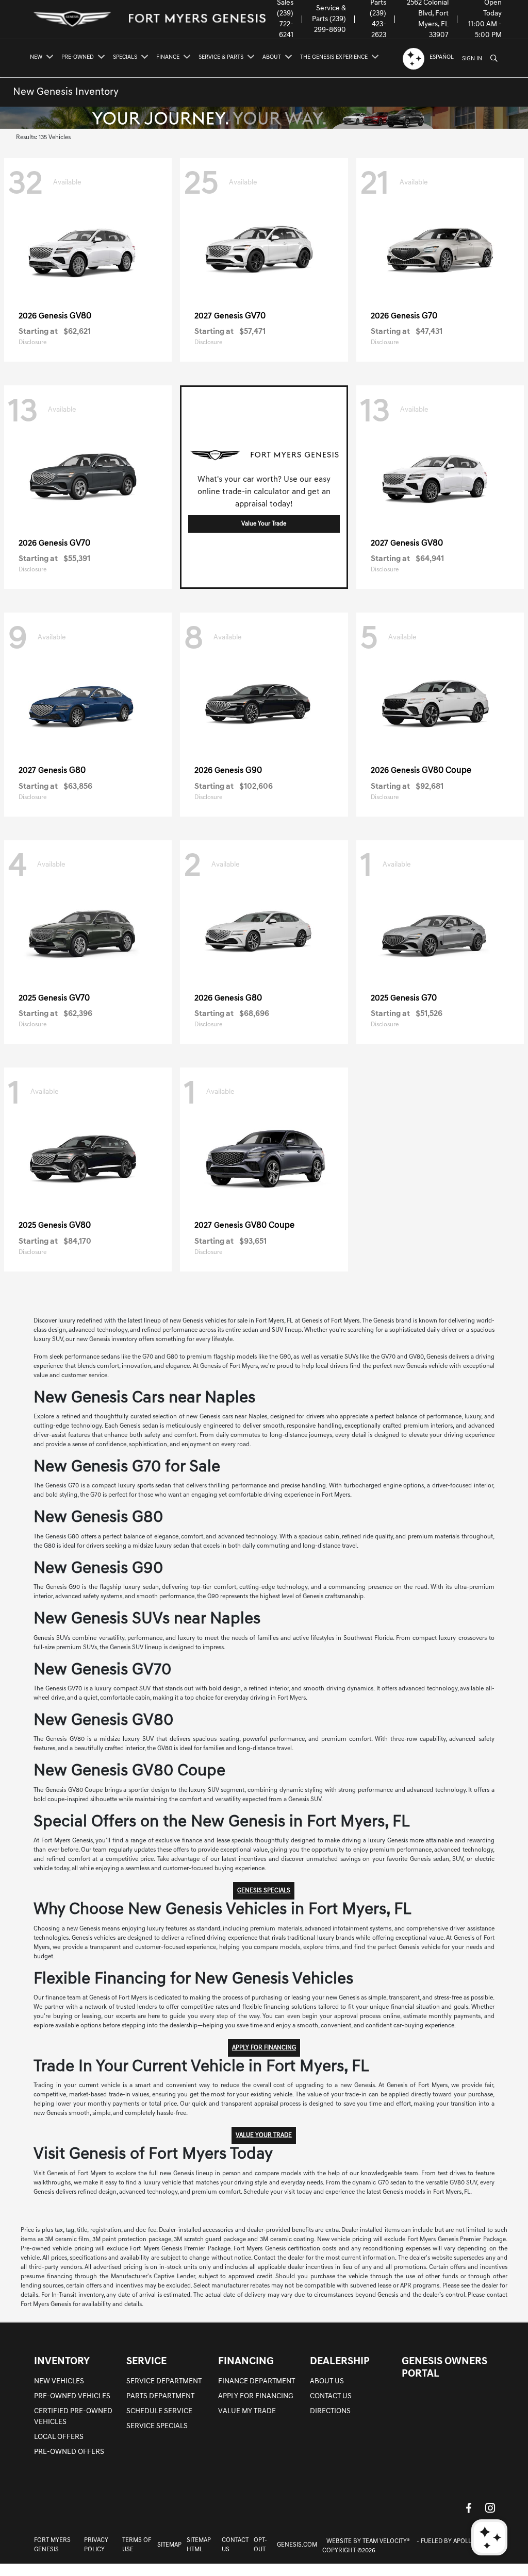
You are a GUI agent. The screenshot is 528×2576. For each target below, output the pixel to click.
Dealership (340, 2362)
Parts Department (160, 2396)
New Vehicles (59, 2382)
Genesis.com (297, 2545)
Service (146, 2362)
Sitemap (169, 2545)
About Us (327, 2382)
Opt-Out (260, 2545)
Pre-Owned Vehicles (72, 2396)
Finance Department (257, 2382)
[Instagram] (490, 2508)
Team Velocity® (386, 2541)
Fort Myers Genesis (52, 2545)
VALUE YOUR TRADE (264, 2136)
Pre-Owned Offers (69, 2452)
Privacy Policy (96, 2545)
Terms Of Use (137, 2545)
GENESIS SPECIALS (264, 1891)
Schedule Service (159, 2411)
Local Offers (59, 2437)
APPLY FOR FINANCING (264, 2048)
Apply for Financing (256, 2396)
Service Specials (157, 2426)
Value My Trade (247, 2411)
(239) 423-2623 (378, 24)
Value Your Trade (264, 524)
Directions (330, 2411)
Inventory (62, 2362)
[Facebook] (469, 2508)
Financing (246, 2362)
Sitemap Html (199, 2545)
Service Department (164, 2382)
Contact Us (331, 2396)
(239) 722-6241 (285, 24)
